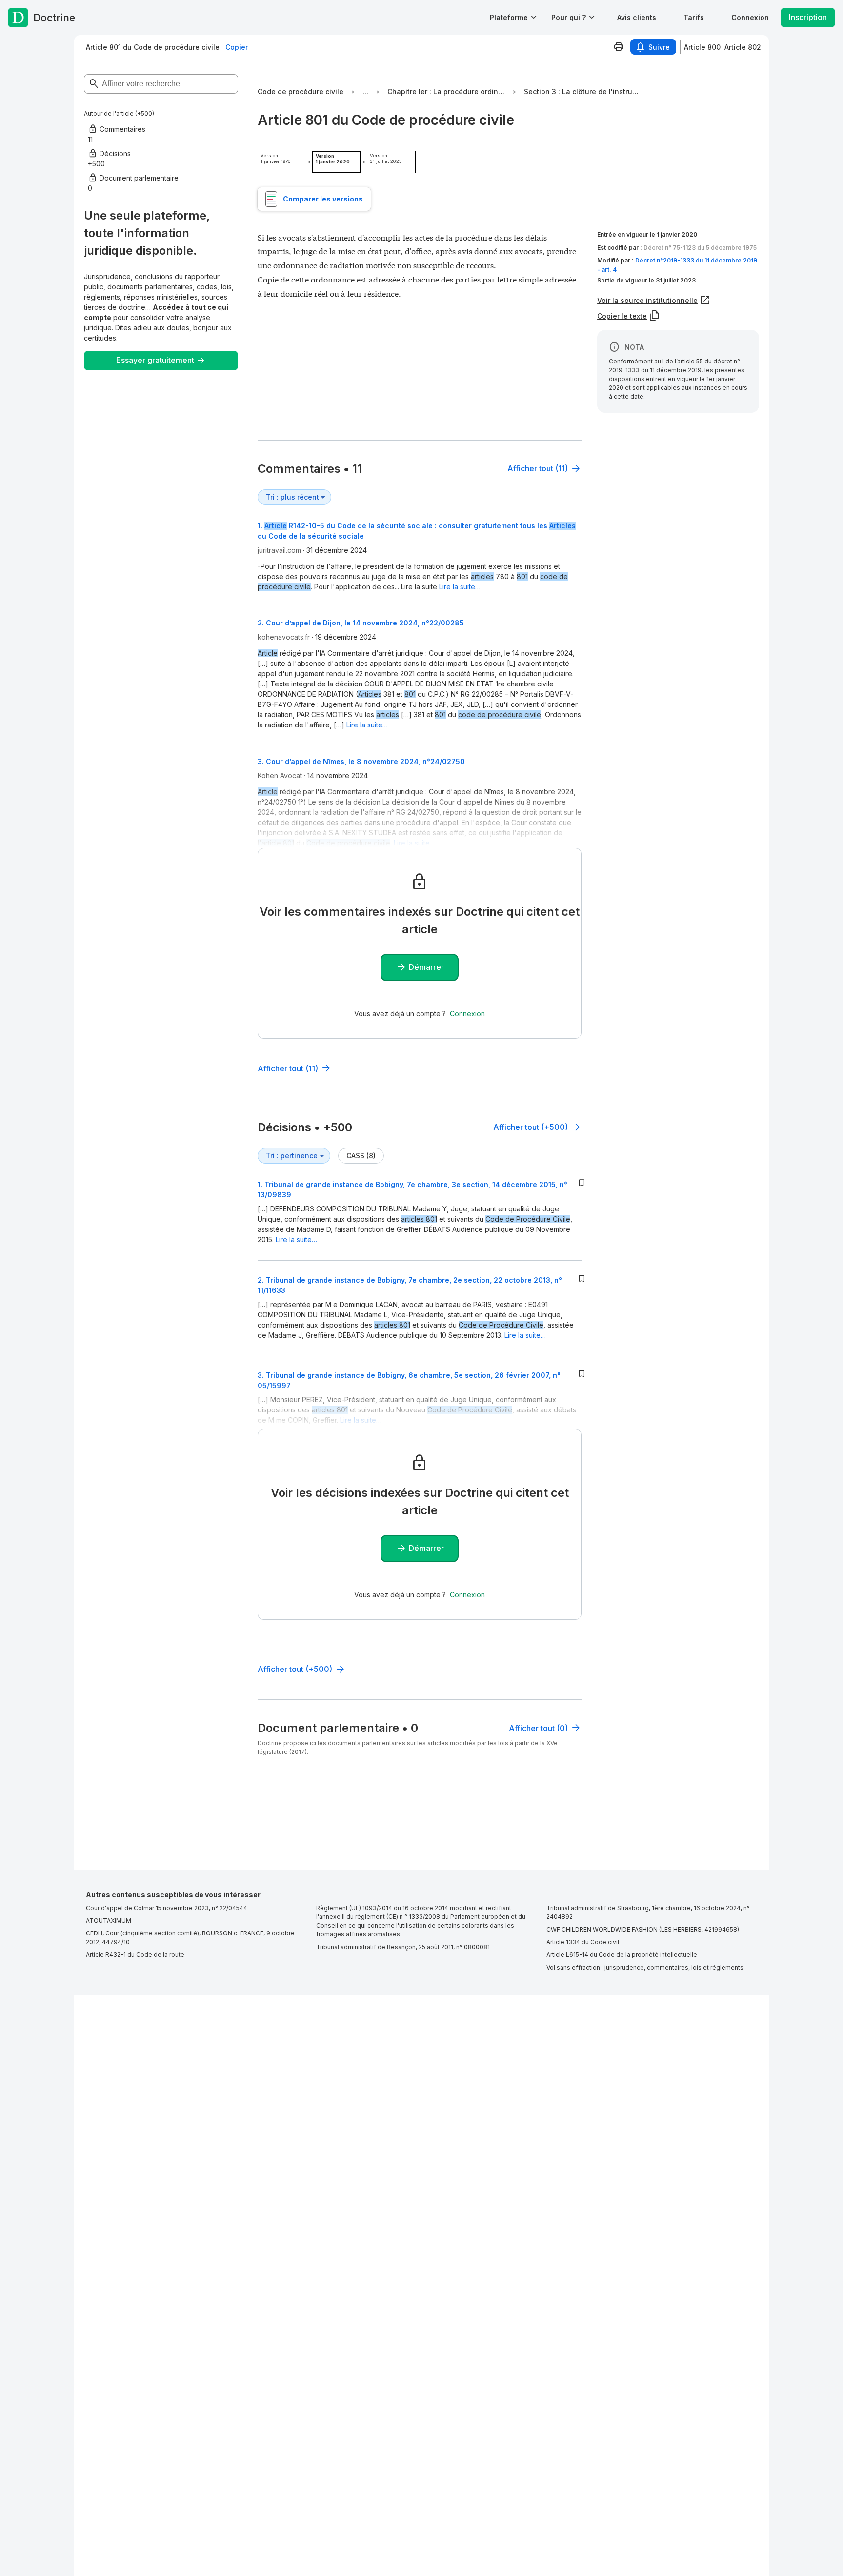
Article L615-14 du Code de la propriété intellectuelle (622, 1955)
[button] (637, 17)
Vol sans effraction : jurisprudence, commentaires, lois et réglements (645, 1967)
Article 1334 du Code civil (583, 1942)
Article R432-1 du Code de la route (135, 1955)
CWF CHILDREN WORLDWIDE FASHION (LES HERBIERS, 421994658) (643, 1929)
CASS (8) (361, 1156)
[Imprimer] (619, 47)
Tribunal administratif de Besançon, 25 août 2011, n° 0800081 (403, 1947)
